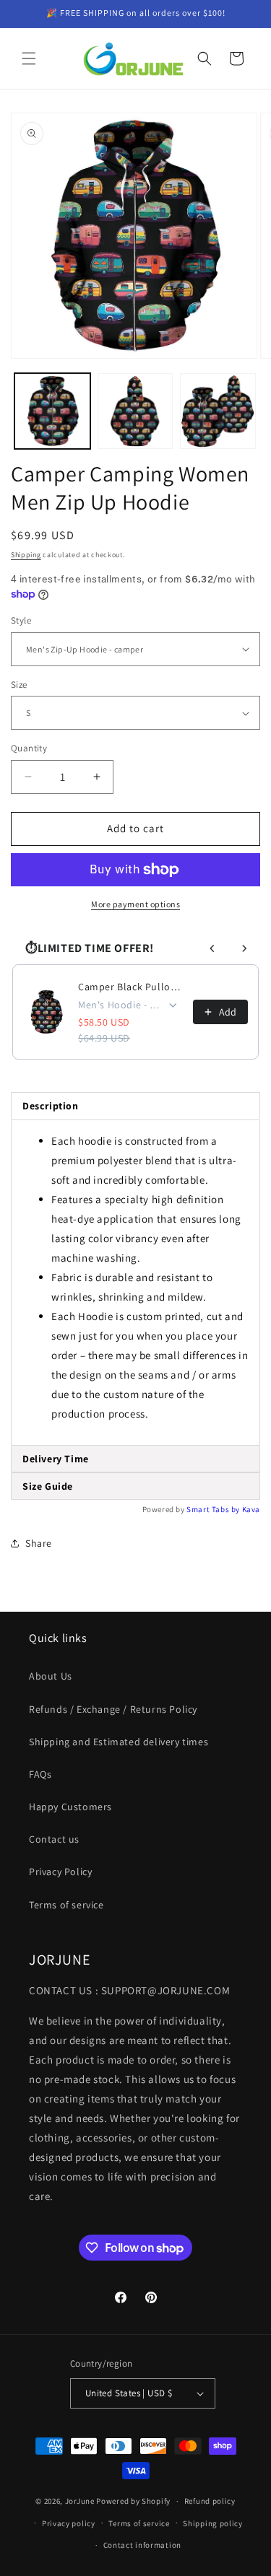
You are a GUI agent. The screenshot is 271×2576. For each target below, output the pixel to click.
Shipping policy (213, 2523)
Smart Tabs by (214, 1509)
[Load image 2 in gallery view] (135, 411)
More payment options (135, 904)
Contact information (142, 2545)
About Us (51, 1676)
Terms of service (66, 1905)
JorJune (80, 2501)
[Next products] (244, 948)
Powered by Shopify (133, 2501)
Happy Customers (70, 1807)
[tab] (135, 1459)
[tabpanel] (135, 1283)
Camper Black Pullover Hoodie (131, 987)
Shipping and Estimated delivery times (119, 1742)
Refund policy (210, 2501)
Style (21, 620)
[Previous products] (212, 948)
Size (19, 685)
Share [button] (39, 1543)
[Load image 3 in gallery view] (218, 411)
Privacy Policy (60, 1872)
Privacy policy (69, 2523)
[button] (29, 58)
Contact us (54, 1839)
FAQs (40, 1774)
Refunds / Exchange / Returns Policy (113, 1709)
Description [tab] (51, 1106)
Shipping (26, 555)
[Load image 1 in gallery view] (52, 411)
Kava (251, 1509)
